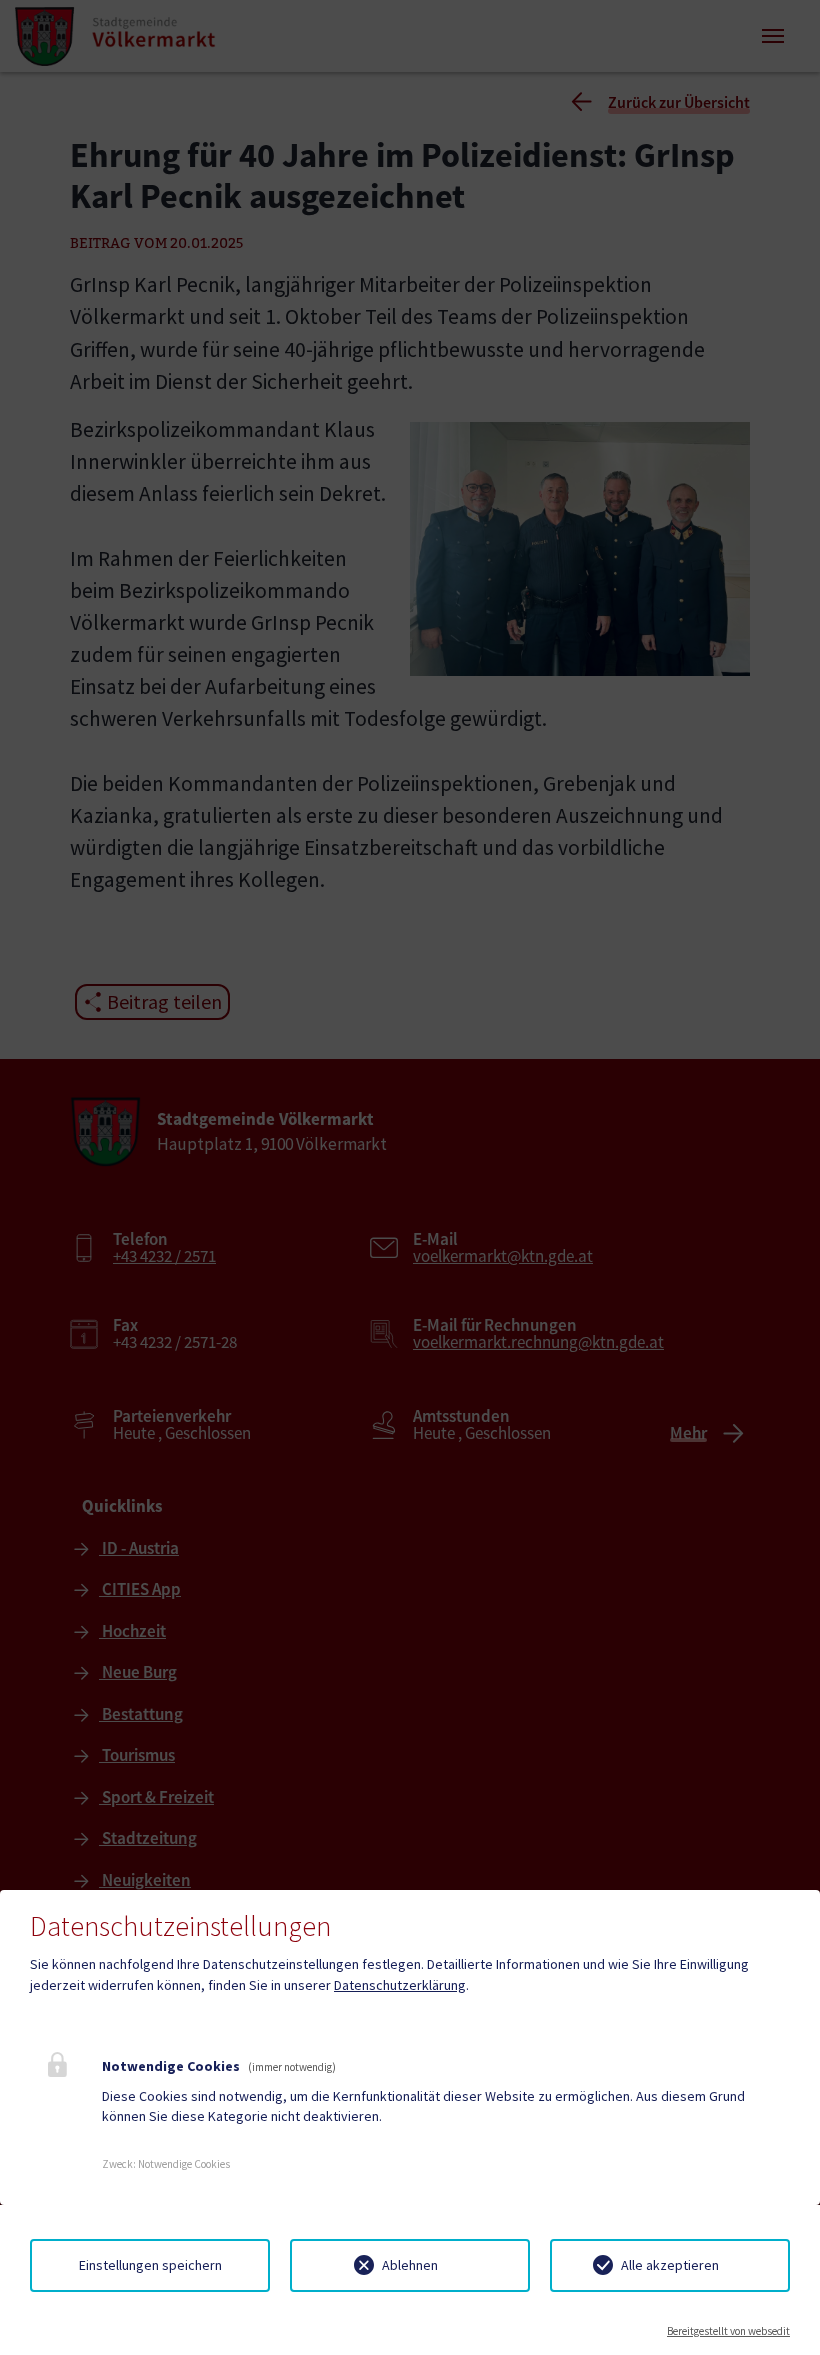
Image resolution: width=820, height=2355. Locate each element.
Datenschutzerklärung (400, 1985)
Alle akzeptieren (670, 2265)
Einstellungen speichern (150, 2265)
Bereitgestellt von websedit (728, 2331)
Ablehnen (410, 2265)
